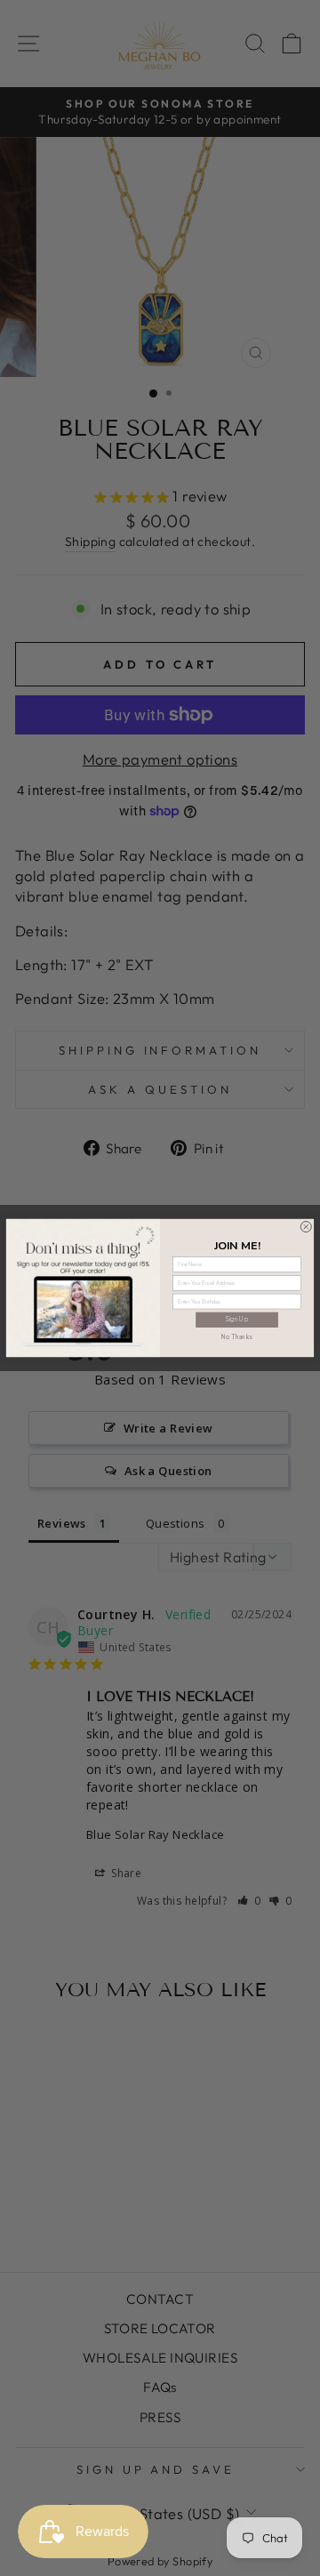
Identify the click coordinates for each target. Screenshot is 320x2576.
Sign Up (237, 1319)
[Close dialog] (306, 1227)
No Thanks (237, 1337)
